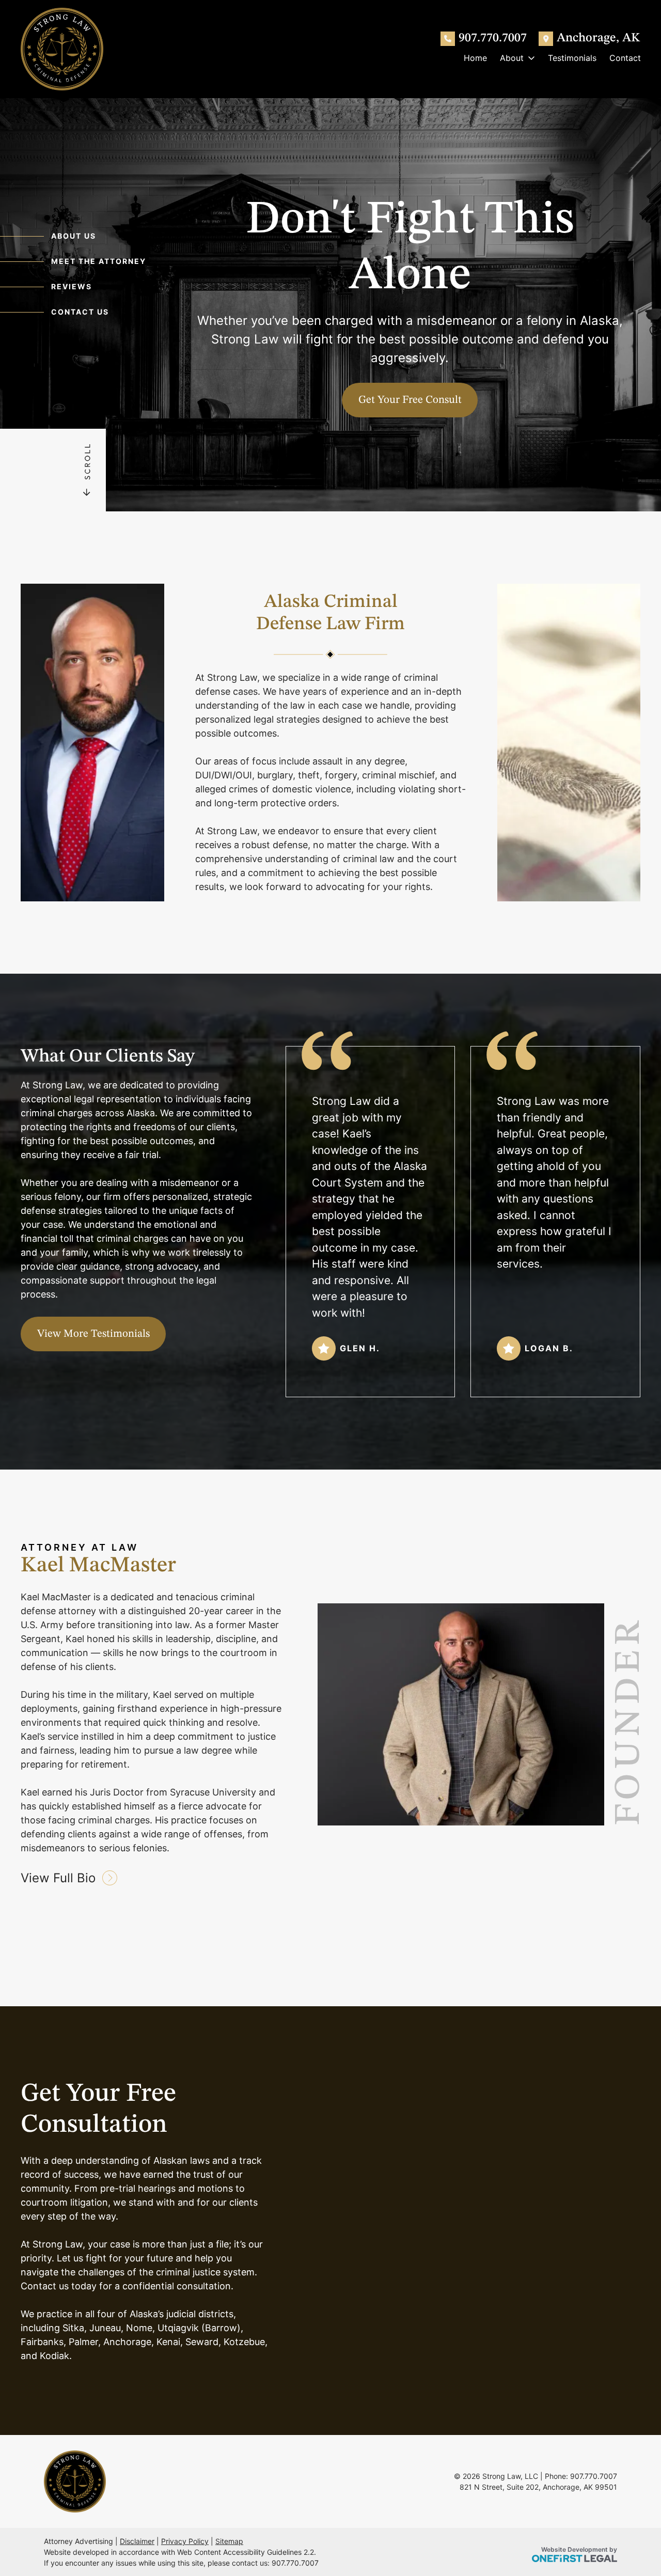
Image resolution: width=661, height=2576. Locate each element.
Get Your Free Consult (410, 400)
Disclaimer (137, 2541)
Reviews (72, 286)
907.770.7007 (493, 38)
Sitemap (229, 2541)
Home (475, 58)
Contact (625, 58)
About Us (74, 236)
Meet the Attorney (99, 261)
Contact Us (80, 312)
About (512, 58)
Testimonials (572, 58)
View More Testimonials (93, 1334)
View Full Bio (60, 1878)
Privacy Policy (185, 2541)
